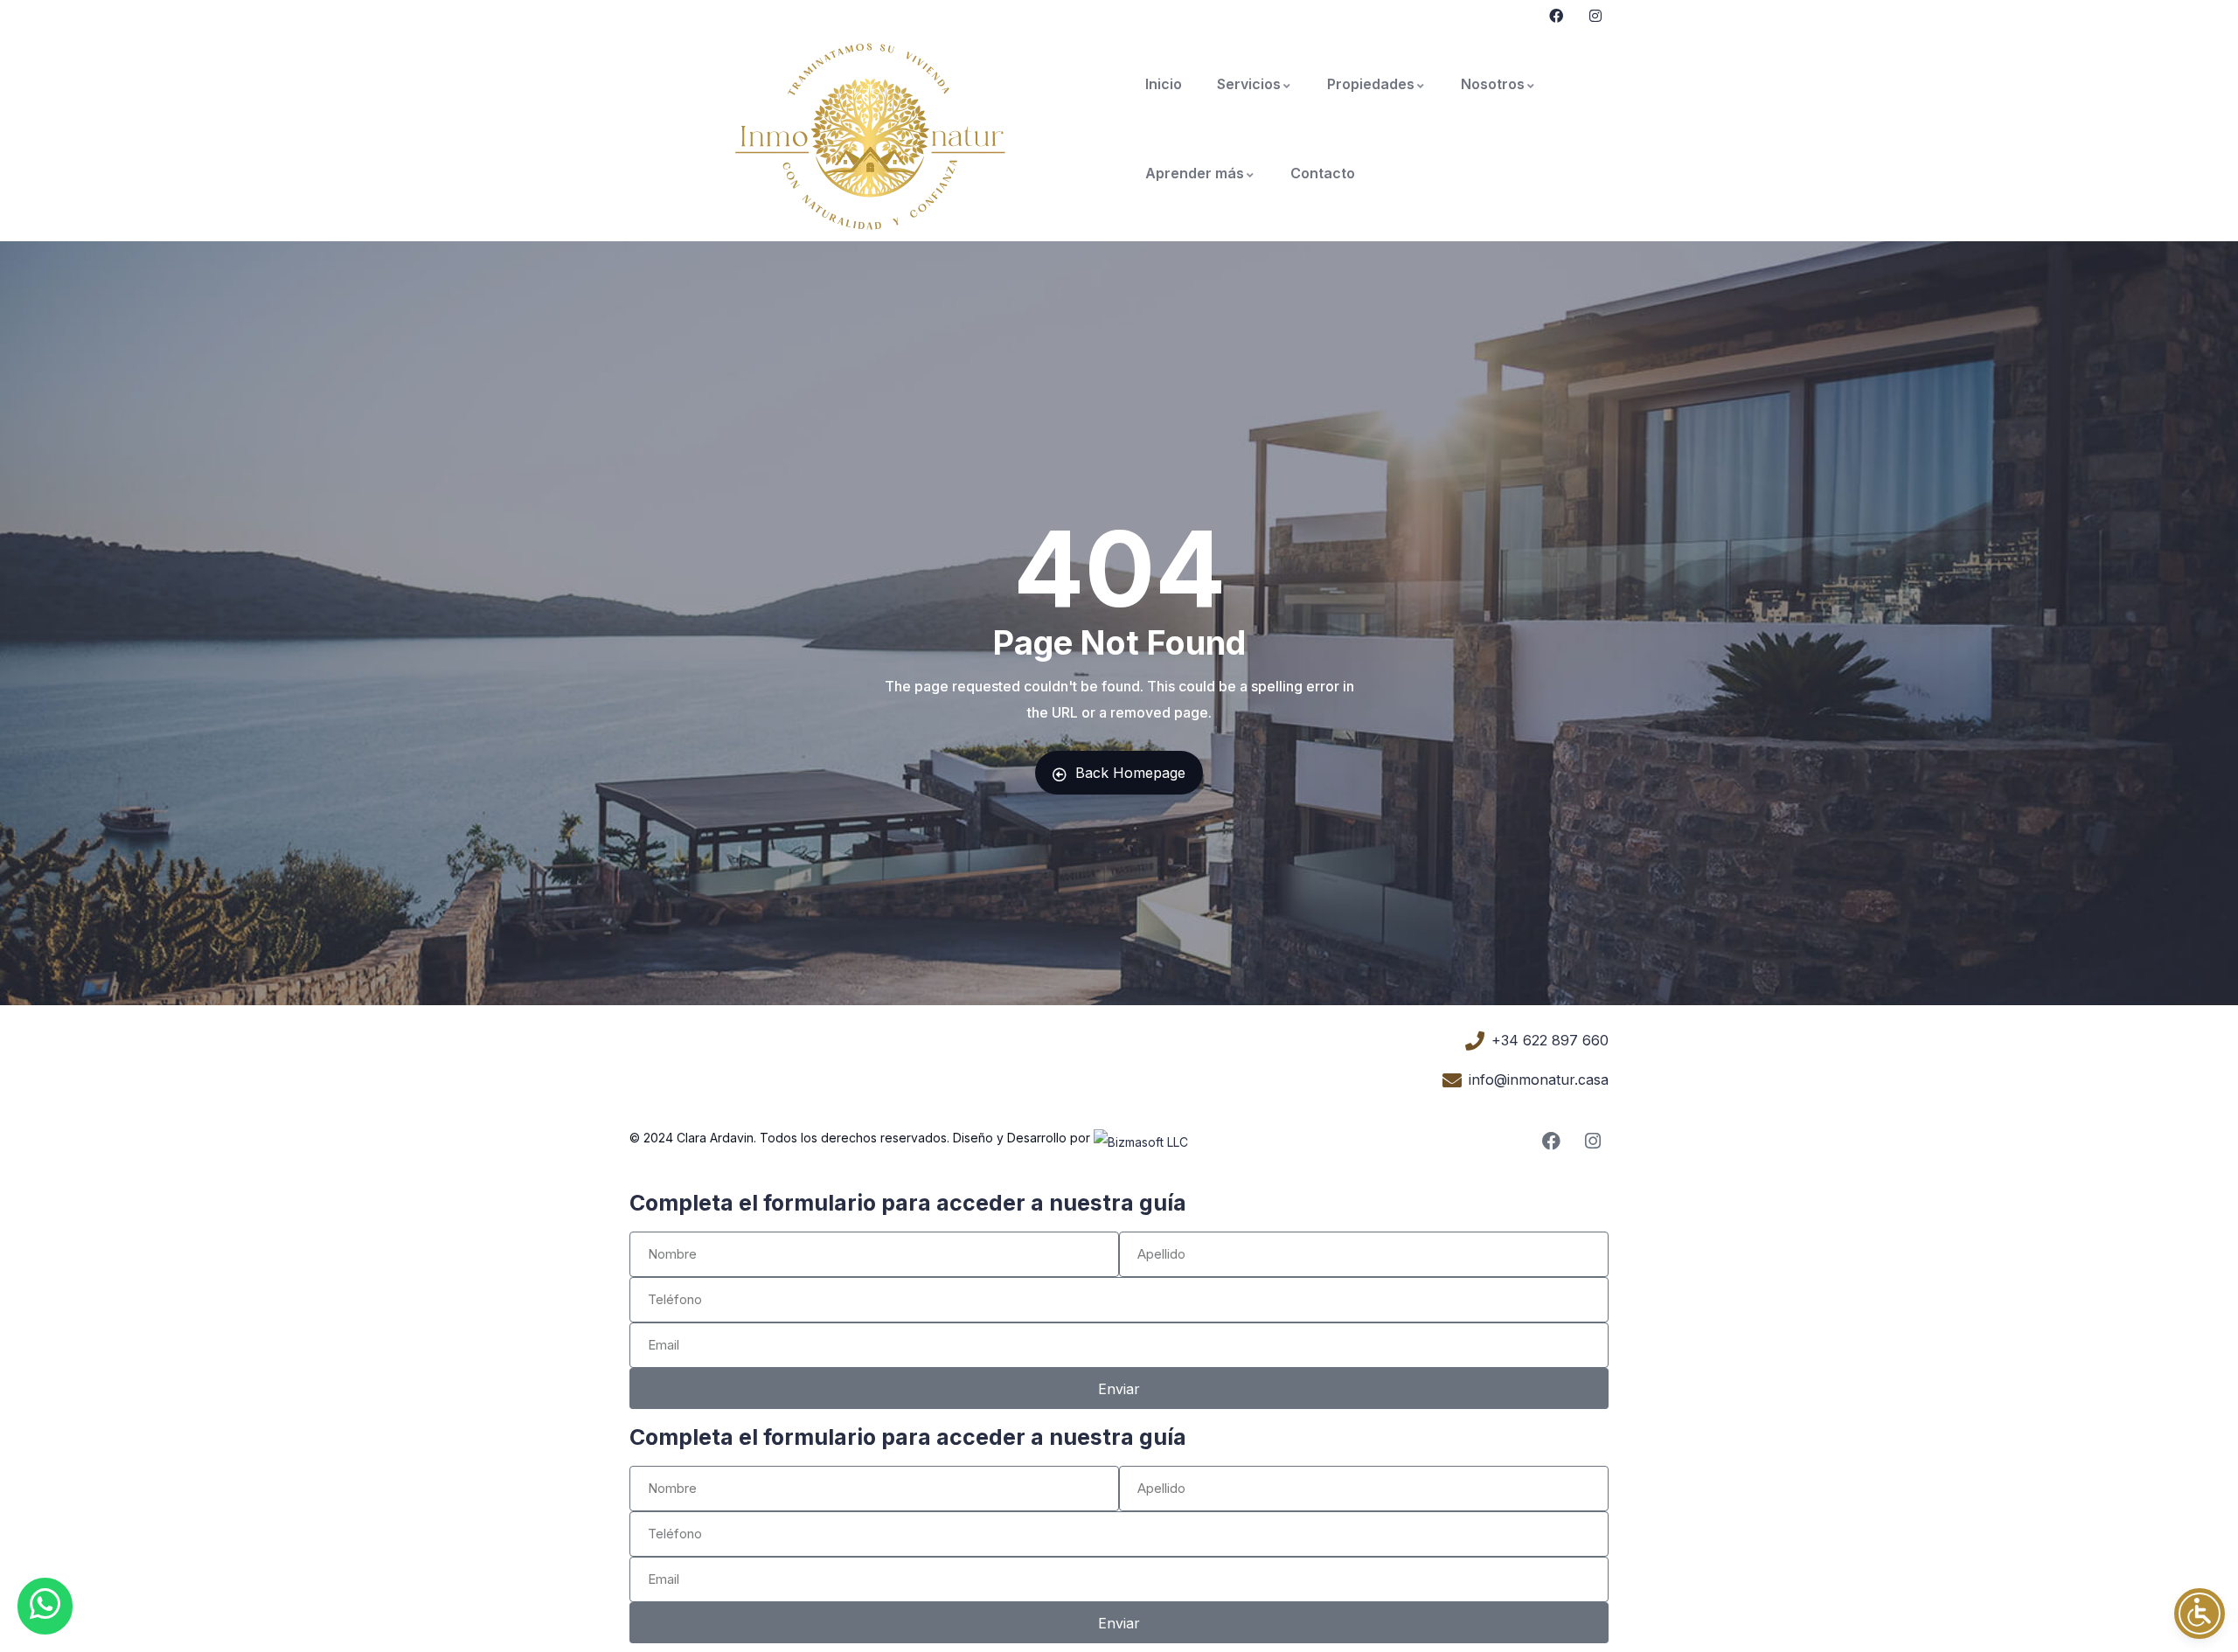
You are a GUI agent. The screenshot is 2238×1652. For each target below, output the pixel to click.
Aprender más (1195, 173)
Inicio (1164, 84)
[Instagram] (1592, 1141)
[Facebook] (1551, 1141)
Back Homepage (1130, 773)
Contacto (1323, 173)
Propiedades (1371, 84)
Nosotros (1493, 84)
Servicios (1249, 84)
